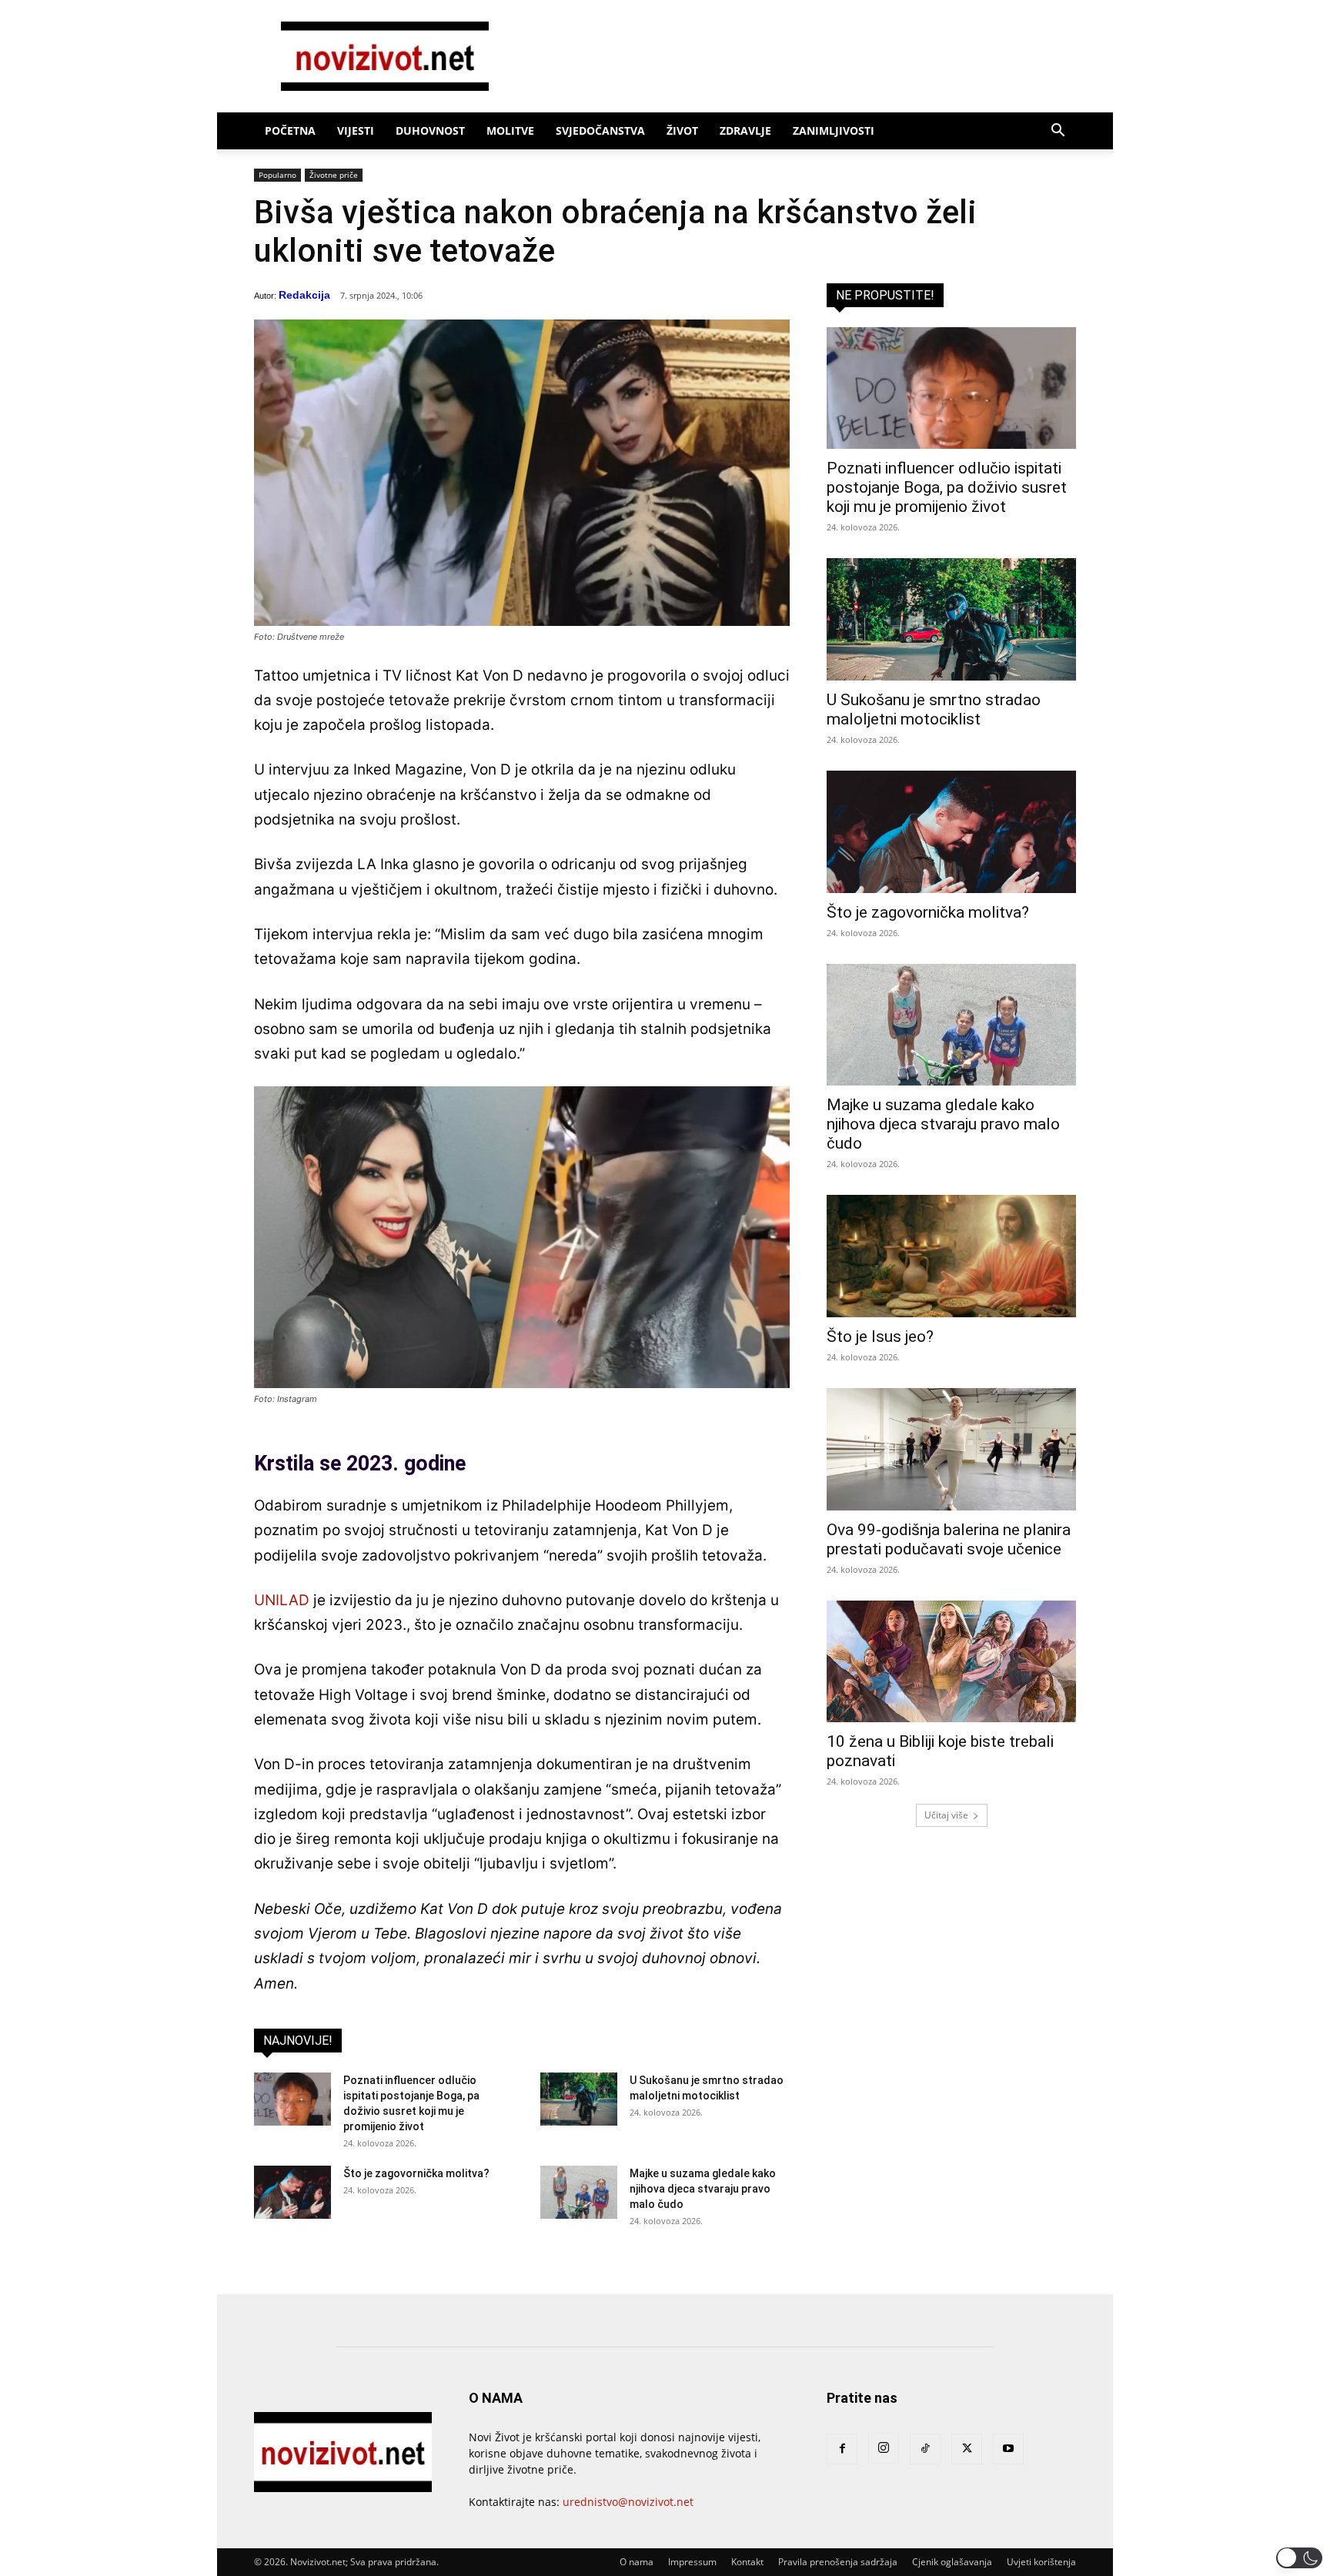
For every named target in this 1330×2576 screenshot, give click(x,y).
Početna (290, 130)
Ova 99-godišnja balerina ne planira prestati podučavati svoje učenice (949, 1539)
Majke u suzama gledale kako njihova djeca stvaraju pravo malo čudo (703, 2189)
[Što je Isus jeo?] (951, 1256)
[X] (967, 2449)
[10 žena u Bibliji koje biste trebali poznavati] (951, 1662)
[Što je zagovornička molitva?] (292, 2192)
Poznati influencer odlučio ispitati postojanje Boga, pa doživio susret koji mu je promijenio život (947, 487)
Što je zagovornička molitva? (416, 2173)
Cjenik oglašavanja (952, 2562)
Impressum (692, 2562)
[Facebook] (842, 2449)
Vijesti (356, 130)
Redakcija (304, 295)
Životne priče (334, 175)
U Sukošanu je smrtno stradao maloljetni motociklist (934, 709)
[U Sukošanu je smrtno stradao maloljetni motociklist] (579, 2099)
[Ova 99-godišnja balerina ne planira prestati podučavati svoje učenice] (951, 1449)
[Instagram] (884, 2448)
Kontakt (747, 2562)
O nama (637, 2562)
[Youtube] (1008, 2449)
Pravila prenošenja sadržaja (838, 2562)
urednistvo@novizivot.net (628, 2502)
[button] (1058, 132)
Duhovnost (430, 130)
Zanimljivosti (834, 130)
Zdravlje (745, 130)
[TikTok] (925, 2449)
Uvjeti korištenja (1041, 2562)
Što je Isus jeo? (880, 1337)
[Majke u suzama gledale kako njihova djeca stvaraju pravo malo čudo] (579, 2192)
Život (682, 130)
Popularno (277, 175)
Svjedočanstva (600, 130)
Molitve (510, 130)
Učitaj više (946, 1815)
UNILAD (282, 1600)
